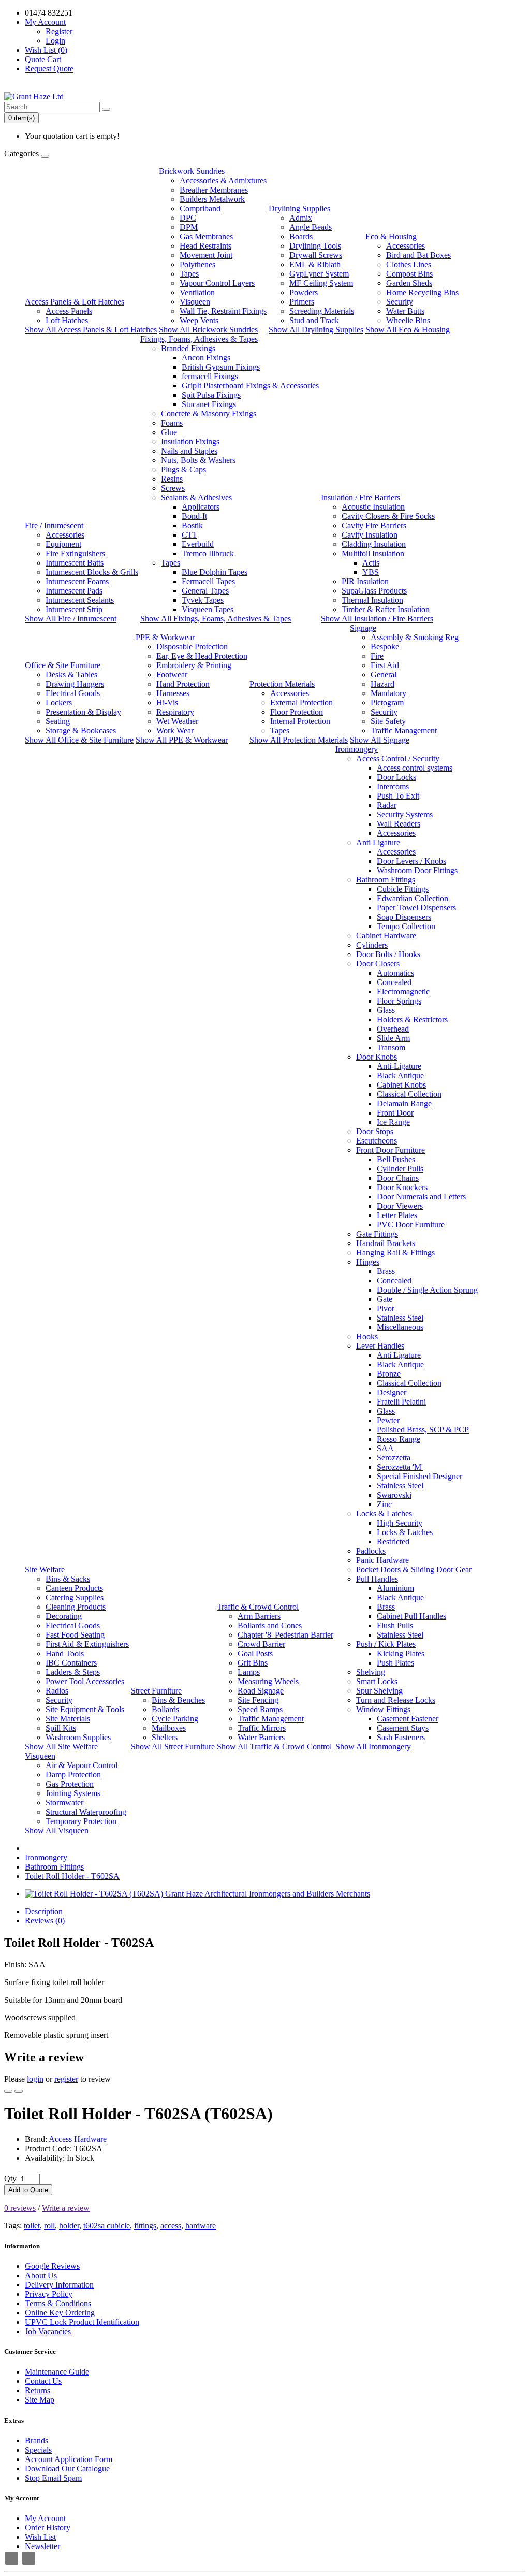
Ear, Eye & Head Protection (202, 656)
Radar (387, 805)
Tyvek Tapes (203, 600)
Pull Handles (377, 1579)
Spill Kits (61, 1728)
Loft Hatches (67, 320)
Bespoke (385, 647)
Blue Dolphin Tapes (215, 572)
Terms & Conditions (58, 2303)
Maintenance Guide (57, 2372)
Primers (302, 302)
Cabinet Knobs (401, 1085)
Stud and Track (314, 320)
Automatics (395, 973)
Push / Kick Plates (386, 1644)
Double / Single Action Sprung (427, 1290)
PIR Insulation (365, 581)
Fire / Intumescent (54, 525)
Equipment (63, 544)
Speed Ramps (260, 1709)
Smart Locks (377, 1681)
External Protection (301, 703)
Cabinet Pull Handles (411, 1616)
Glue (169, 432)
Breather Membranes (214, 190)
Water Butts (405, 311)
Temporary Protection (81, 1821)
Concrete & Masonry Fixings (209, 414)
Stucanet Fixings (209, 404)
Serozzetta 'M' (400, 1467)
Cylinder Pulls (400, 1169)
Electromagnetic (403, 992)
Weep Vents (199, 320)
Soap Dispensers (404, 917)
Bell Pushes (396, 1159)
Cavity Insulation (370, 535)
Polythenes (197, 264)
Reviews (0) (45, 1921)
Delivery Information (59, 2285)
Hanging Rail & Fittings (395, 1253)
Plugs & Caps (183, 469)
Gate (385, 1299)
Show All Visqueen (57, 1830)
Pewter (388, 1420)
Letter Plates (397, 1215)
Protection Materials (282, 684)
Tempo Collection (406, 926)
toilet (32, 2226)
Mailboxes (169, 1728)
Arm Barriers (259, 1616)
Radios (57, 1691)
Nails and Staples (189, 451)
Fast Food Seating (75, 1635)
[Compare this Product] (19, 2091)
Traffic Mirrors (262, 1728)
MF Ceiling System (321, 283)
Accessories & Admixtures (223, 180)
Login (55, 41)
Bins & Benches (178, 1700)
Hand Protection (183, 684)
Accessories (406, 246)
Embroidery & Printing (194, 665)
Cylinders (372, 945)
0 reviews (20, 2208)
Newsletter (42, 2546)
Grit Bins (253, 1663)
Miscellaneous (400, 1327)
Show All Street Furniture (173, 1747)
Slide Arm (393, 1038)
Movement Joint (206, 255)
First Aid (385, 665)
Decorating (64, 1616)
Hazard (382, 684)
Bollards (165, 1709)
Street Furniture (156, 1691)
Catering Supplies (75, 1597)
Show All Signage (380, 740)
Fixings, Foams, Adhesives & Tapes (199, 339)
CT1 (189, 535)
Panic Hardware (382, 1560)
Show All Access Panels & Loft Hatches (91, 330)
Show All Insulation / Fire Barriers (377, 619)
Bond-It (194, 516)
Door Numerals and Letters (421, 1197)
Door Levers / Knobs (411, 861)
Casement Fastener (408, 1719)
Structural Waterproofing (86, 1812)
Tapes (189, 274)
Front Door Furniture (391, 1150)
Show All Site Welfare (61, 1747)
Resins (172, 479)
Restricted (393, 1542)
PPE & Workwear (165, 637)
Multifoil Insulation (373, 553)
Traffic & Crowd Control (258, 1607)
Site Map (40, 2400)
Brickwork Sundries (192, 171)
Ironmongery (357, 749)
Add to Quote (28, 2190)
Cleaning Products (76, 1607)
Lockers (59, 703)
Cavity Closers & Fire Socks (388, 516)
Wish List (40, 2537)
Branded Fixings (188, 348)
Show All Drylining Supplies (316, 330)
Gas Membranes (206, 236)
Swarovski (394, 1495)
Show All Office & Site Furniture (79, 740)
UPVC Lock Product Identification (82, 2322)
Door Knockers (402, 1187)
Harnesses (173, 693)
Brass (386, 1271)
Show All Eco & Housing (408, 330)
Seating (58, 721)
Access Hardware (78, 2139)
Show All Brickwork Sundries (208, 330)
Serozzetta (394, 1458)
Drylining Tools (315, 246)
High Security (400, 1523)
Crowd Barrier (261, 1644)
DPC (188, 218)
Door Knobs (377, 1057)
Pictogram (387, 703)
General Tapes (205, 591)
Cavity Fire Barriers (374, 525)
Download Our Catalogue (67, 2469)
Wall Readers (399, 824)
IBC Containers (71, 1663)
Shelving (371, 1672)
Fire (377, 656)
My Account (45, 2518)
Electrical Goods (73, 693)
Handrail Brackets (386, 1243)
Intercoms (393, 786)
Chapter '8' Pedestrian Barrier (285, 1635)
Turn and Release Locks (396, 1700)
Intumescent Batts (75, 563)
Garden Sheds (409, 283)
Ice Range (393, 1122)
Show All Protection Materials (299, 740)
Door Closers (378, 964)
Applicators (201, 507)
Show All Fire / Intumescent (71, 619)
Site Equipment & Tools (85, 1709)
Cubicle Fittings (403, 889)
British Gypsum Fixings (221, 367)
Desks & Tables (71, 675)
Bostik (192, 525)
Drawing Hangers (75, 684)
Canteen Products (74, 1588)
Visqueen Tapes (208, 609)
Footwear (172, 675)
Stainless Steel (400, 1318)
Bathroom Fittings (386, 880)
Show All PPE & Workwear (182, 740)
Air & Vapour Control (82, 1765)
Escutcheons (377, 1141)
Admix (301, 218)
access (171, 2226)
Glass (386, 1010)
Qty (10, 2179)
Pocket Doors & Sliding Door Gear (414, 1569)
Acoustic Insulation (373, 507)
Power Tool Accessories (85, 1681)
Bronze (389, 1374)
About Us (41, 2275)
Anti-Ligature (399, 1066)
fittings (145, 2226)
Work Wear (175, 730)
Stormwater (64, 1803)
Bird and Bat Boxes (418, 255)
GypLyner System (319, 274)
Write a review (66, 2208)
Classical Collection (409, 1094)
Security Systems (405, 814)
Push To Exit (398, 796)
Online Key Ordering (60, 2313)
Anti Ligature (378, 842)
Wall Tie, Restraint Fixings (223, 311)
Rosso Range (399, 1439)
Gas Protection (70, 1784)
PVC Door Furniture (411, 1225)
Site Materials (68, 1719)
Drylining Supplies (299, 208)
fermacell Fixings (210, 376)
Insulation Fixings (190, 442)
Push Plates (395, 1663)
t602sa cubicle (107, 2226)
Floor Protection (297, 712)
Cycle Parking (175, 1719)
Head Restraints (205, 246)
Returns (38, 2390)
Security (400, 302)
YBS (371, 572)
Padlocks (371, 1551)
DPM (189, 227)
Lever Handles (380, 1346)
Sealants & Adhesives (196, 497)
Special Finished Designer (419, 1476)
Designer (392, 1392)
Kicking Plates (401, 1653)
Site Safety (388, 721)
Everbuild (198, 544)
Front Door (395, 1113)
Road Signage (261, 1691)
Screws (173, 488)
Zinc (384, 1504)
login (35, 2079)
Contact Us (43, 2381)
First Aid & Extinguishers (87, 1644)
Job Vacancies (48, 2331)
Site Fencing (258, 1700)
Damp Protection (73, 1775)
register (66, 2079)
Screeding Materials (322, 311)
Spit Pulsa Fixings (211, 395)
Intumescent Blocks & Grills (92, 572)
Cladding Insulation (374, 544)
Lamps (249, 1672)
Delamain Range (404, 1103)
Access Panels (69, 311)
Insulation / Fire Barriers (360, 497)
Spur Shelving (379, 1691)
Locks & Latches (384, 1514)
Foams (172, 423)
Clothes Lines (409, 264)
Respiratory (175, 712)
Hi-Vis (167, 703)
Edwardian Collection (413, 898)
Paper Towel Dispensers (416, 908)
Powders (304, 292)
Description (44, 1911)
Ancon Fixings (206, 358)
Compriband (200, 208)
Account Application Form (69, 2459)
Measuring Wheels (268, 1681)
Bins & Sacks (68, 1579)
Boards (301, 236)
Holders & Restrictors (412, 1019)
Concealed (394, 982)
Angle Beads (311, 227)
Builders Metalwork (212, 199)
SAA (385, 1448)
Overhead (393, 1029)
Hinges (368, 1262)
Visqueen (195, 302)
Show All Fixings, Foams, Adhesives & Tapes (216, 619)
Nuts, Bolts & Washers (198, 460)
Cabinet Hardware (386, 936)
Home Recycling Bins (422, 292)
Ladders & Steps (73, 1672)
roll (49, 2226)
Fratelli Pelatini (401, 1402)
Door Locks (396, 777)
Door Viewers (400, 1206)
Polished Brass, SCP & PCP (423, 1430)
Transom (391, 1047)
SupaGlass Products (374, 591)
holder (69, 2226)
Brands (36, 2441)
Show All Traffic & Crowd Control (274, 1747)
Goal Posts (255, 1653)
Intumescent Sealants (80, 600)
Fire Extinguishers (75, 553)
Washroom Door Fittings (417, 870)
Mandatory (388, 693)
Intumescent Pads (74, 591)
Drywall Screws (316, 255)
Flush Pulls (395, 1625)
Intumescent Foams (77, 581)
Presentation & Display (83, 712)
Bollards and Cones (270, 1625)
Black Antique (400, 1075)
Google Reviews (52, 2266)
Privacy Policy (49, 2294)
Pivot (385, 1308)
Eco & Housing (391, 236)
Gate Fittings (377, 1234)
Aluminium (395, 1588)
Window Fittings (383, 1709)
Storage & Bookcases (81, 730)
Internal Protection (300, 721)
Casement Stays (403, 1728)
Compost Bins (409, 274)
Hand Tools (65, 1653)
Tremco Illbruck (208, 553)
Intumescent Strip (74, 609)
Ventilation (197, 292)
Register (59, 31)
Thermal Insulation (372, 600)
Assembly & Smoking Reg (415, 637)
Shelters (165, 1737)
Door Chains (398, 1178)
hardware (201, 2226)
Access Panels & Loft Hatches (75, 302)
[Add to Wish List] (8, 2091)
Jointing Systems (73, 1793)
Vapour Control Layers (217, 283)
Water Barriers (261, 1737)
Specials (38, 2450)
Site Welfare (45, 1569)
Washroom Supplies (78, 1737)
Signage (363, 628)
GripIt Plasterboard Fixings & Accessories (250, 386)
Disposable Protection (192, 647)
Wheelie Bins (408, 320)
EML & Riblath (315, 264)
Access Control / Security (398, 758)
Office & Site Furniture (63, 665)
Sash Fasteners (401, 1737)
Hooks (367, 1336)
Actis (371, 563)
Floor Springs (399, 1001)
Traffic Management (404, 730)
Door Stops (375, 1131)
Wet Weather (177, 721)
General (384, 675)
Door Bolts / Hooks (388, 954)
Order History (48, 2528)
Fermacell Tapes (208, 581)
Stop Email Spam (53, 2478)
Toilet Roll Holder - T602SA (72, 1876)
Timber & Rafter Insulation (386, 609)
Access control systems (415, 768)
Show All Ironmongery (373, 1747)
